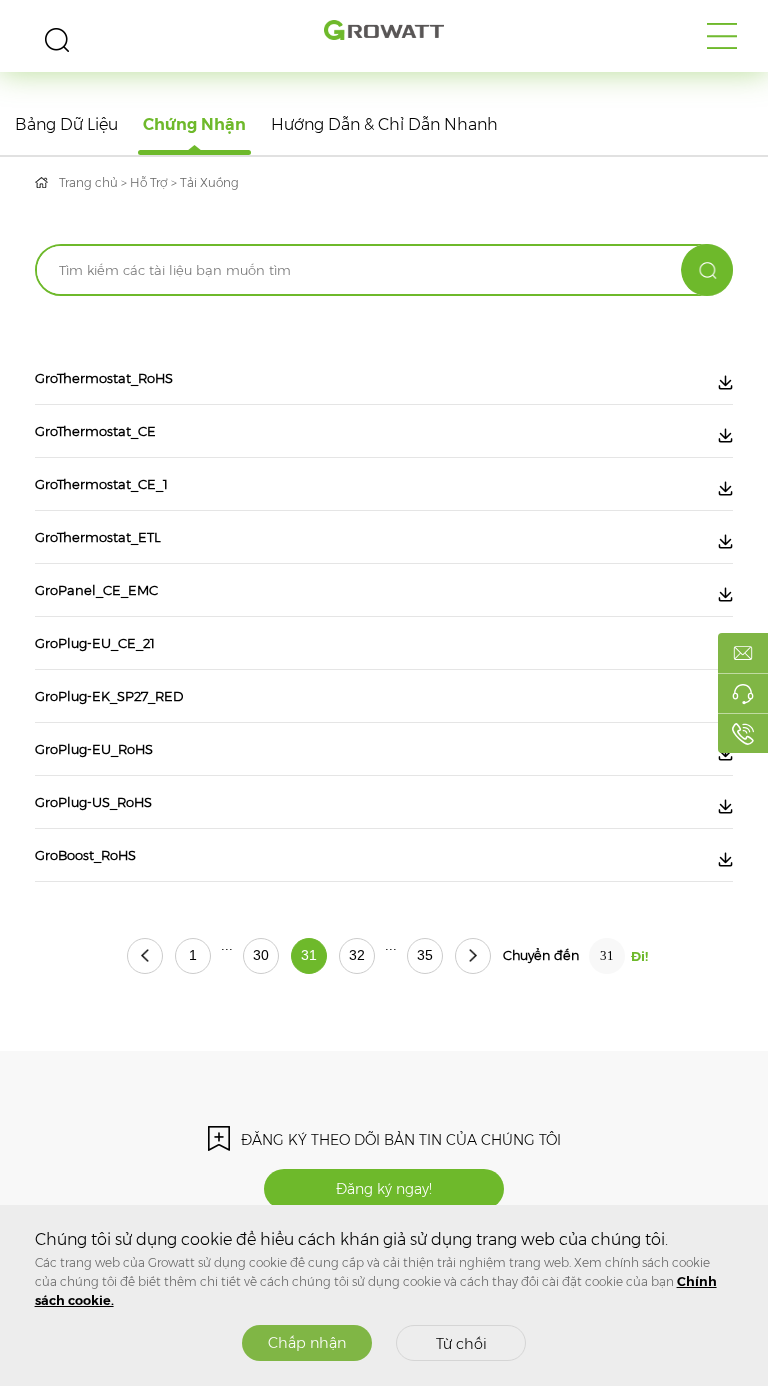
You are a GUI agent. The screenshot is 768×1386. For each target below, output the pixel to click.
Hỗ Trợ (149, 182)
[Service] (743, 693)
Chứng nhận (194, 124)
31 (309, 955)
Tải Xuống (209, 182)
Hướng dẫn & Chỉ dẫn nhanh (384, 124)
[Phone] (743, 733)
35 (425, 955)
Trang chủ (88, 182)
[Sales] (743, 653)
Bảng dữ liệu (66, 124)
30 (261, 955)
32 (357, 955)
